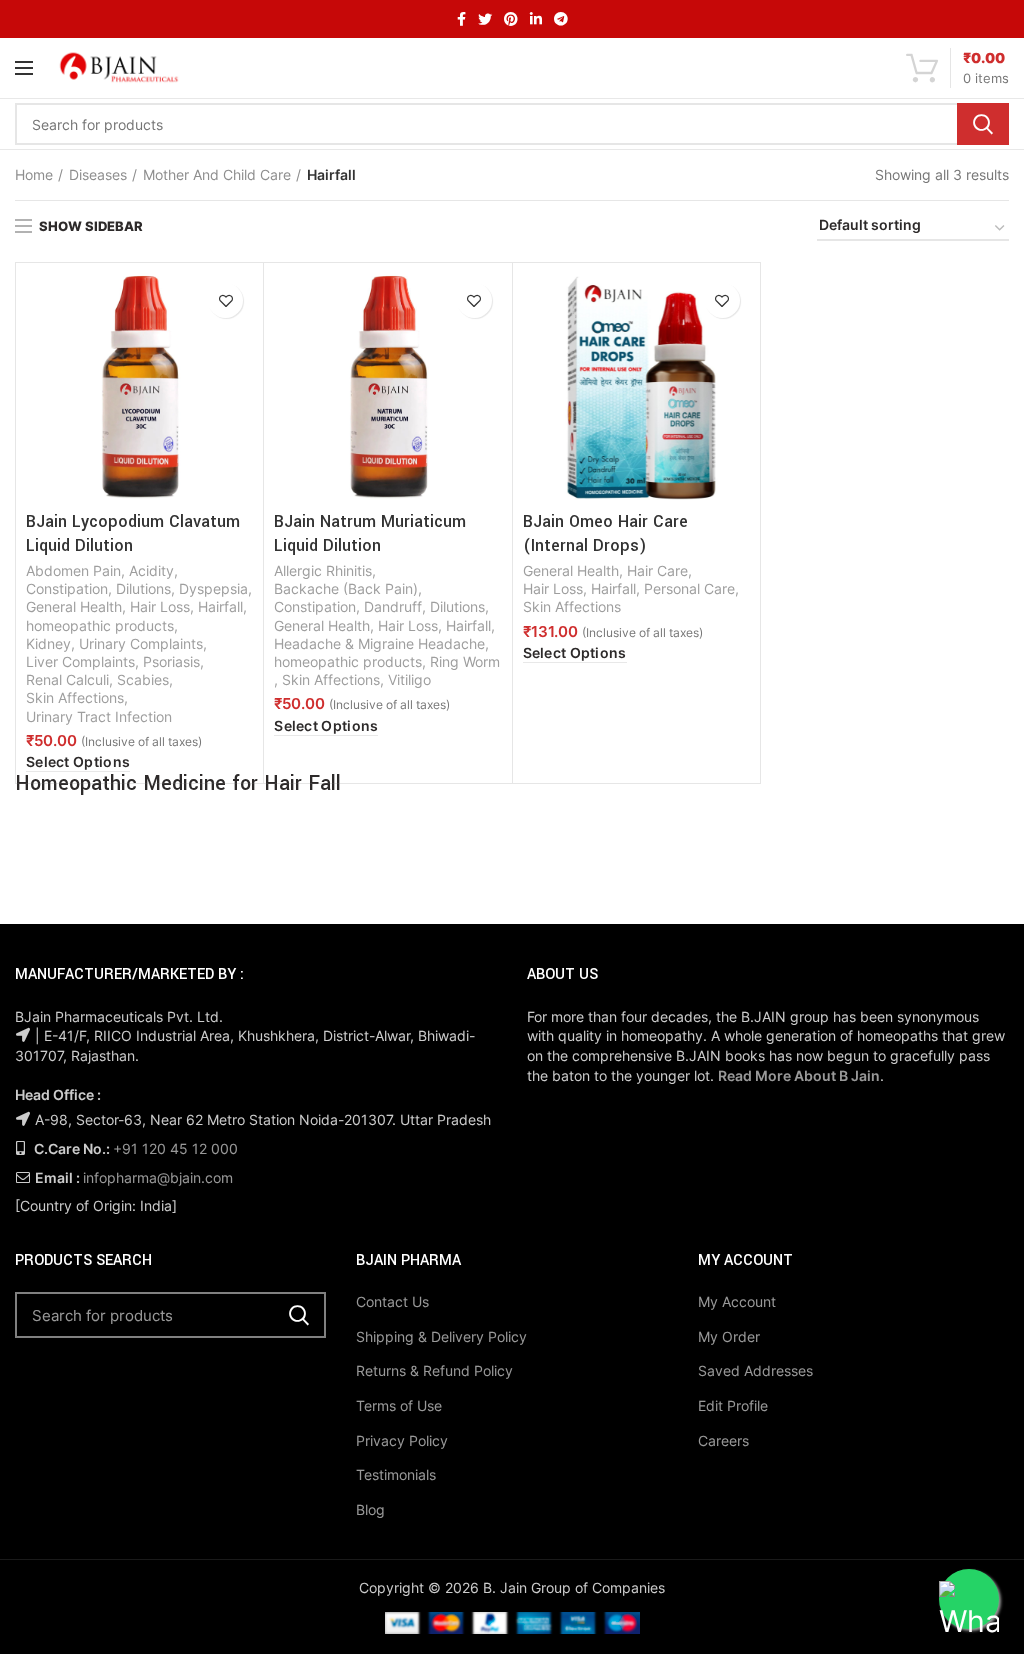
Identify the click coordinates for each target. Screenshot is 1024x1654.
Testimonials (396, 1474)
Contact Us (392, 1301)
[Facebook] (461, 19)
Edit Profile (733, 1405)
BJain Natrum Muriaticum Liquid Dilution (370, 533)
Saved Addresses (755, 1370)
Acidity (151, 570)
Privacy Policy (402, 1440)
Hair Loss (160, 606)
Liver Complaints (80, 661)
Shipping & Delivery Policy (441, 1336)
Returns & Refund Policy (434, 1370)
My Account (737, 1301)
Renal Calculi (67, 679)
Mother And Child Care (217, 174)
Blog (370, 1509)
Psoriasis (171, 661)
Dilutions (143, 588)
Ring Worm (465, 661)
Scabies (143, 679)
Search (983, 124)
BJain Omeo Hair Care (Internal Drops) (605, 533)
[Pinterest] (511, 19)
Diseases (98, 174)
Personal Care (689, 588)
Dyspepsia (213, 588)
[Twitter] (485, 19)
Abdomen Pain (73, 570)
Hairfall (220, 606)
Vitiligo (409, 679)
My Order (729, 1336)
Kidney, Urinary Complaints (114, 643)
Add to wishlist (225, 300)
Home (34, 174)
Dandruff (393, 606)
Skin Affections (75, 697)
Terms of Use (399, 1405)
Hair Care (657, 570)
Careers (723, 1440)
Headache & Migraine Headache (379, 643)
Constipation (67, 588)
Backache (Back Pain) (346, 588)
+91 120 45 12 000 (175, 1148)
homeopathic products (100, 625)
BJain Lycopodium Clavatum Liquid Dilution (133, 533)
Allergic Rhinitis (323, 570)
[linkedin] (536, 19)
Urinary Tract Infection (99, 716)
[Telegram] (561, 19)
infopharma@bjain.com (158, 1177)
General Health (74, 606)
